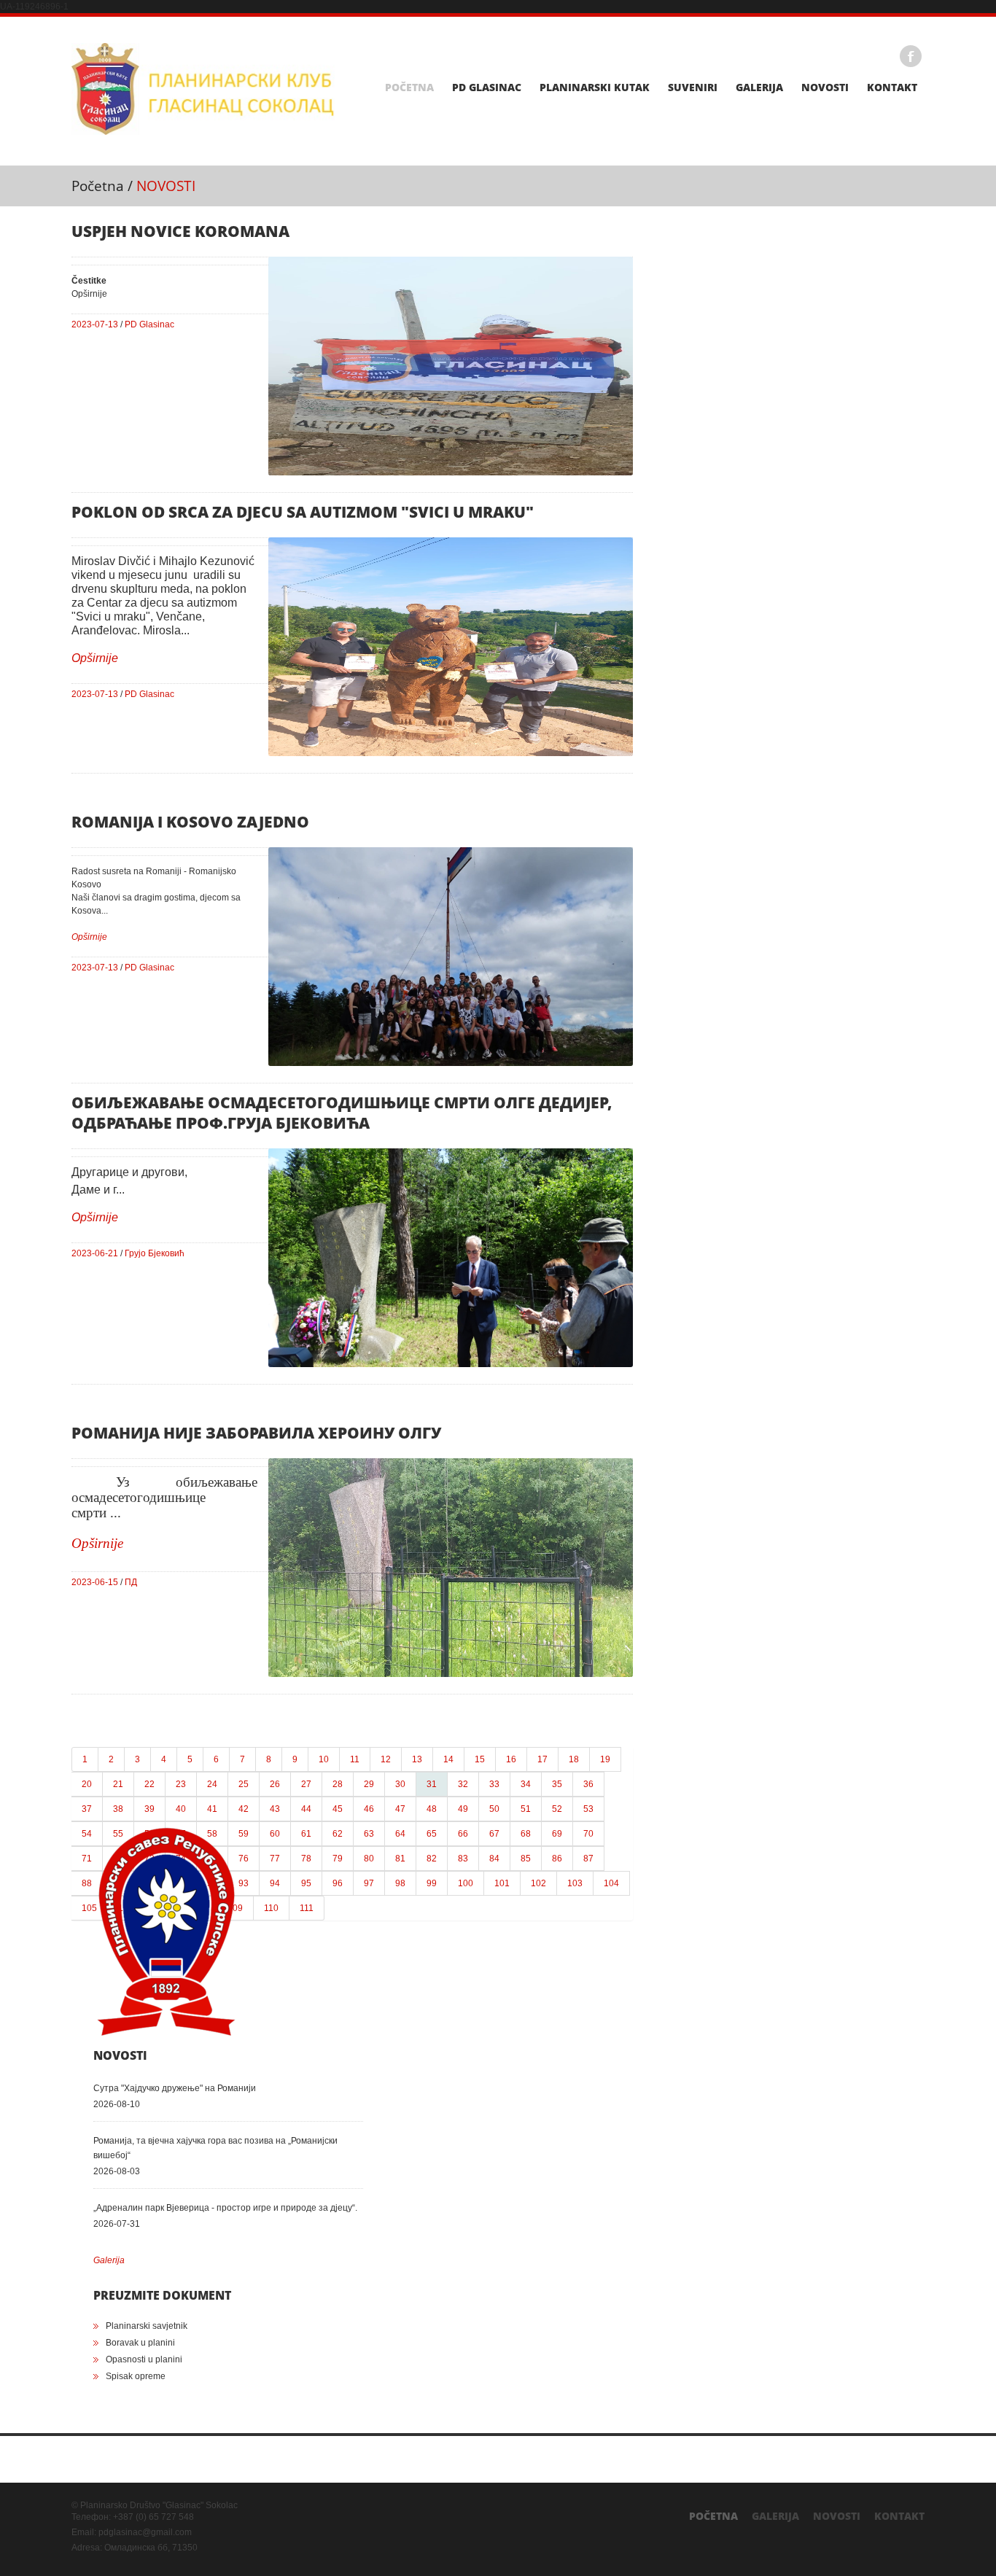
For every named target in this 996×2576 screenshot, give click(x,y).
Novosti (825, 87)
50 (494, 1809)
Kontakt (892, 87)
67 (494, 1834)
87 (588, 1859)
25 (244, 1784)
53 (588, 1809)
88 (87, 1883)
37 (87, 1809)
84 (494, 1859)
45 (338, 1809)
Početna (409, 87)
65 (432, 1834)
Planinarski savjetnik (147, 2326)
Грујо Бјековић (155, 1253)
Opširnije (95, 658)
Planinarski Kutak (595, 87)
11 (355, 1759)
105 (89, 1908)
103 (575, 1883)
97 (369, 1883)
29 (369, 1784)
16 (511, 1759)
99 (432, 1883)
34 (526, 1784)
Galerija (759, 87)
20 (87, 1784)
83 (463, 1859)
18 (574, 1759)
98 (400, 1883)
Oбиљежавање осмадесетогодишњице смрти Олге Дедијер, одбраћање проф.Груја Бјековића (342, 1113)
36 (588, 1784)
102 (538, 1883)
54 (87, 1834)
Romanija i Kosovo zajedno (190, 822)
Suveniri (693, 87)
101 (502, 1883)
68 (526, 1834)
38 (118, 1809)
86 (557, 1859)
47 (400, 1809)
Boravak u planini (140, 2343)
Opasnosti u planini (144, 2359)
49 (463, 1809)
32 (463, 1784)
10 (324, 1759)
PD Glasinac (487, 87)
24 (212, 1784)
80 (369, 1859)
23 (181, 1784)
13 (417, 1759)
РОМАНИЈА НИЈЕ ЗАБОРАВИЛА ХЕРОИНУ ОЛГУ (256, 1433)
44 (306, 1809)
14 (448, 1759)
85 (526, 1859)
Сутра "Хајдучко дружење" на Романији (175, 2088)
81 (400, 1859)
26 (275, 1784)
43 (275, 1809)
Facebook (911, 56)
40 (181, 1809)
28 (338, 1784)
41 (212, 1809)
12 (386, 1759)
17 (542, 1759)
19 (605, 1759)
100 (466, 1883)
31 (432, 1784)
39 (149, 1809)
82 (432, 1859)
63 (369, 1834)
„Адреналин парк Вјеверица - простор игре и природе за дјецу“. (225, 2208)
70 (588, 1834)
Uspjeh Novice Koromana (180, 231)
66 (463, 1834)
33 (494, 1784)
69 (557, 1834)
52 (557, 1809)
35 (557, 1784)
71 (87, 1859)
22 (149, 1784)
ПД (131, 1582)
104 (611, 1883)
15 (480, 1759)
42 (244, 1809)
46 (369, 1809)
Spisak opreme (136, 2376)
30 (400, 1784)
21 (118, 1784)
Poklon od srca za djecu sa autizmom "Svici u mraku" (303, 512)
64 (400, 1834)
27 (306, 1784)
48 (432, 1809)
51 (526, 1809)
